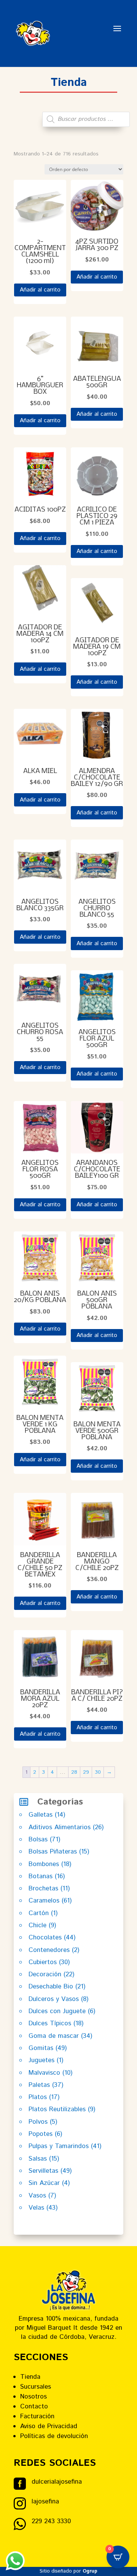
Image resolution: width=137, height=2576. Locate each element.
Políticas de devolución (54, 2436)
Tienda (30, 2377)
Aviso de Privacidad (49, 2426)
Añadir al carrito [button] (40, 290)
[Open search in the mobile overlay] (86, 119)
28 (74, 1772)
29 (86, 1772)
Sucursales (36, 2387)
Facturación (37, 2416)
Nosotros (33, 2397)
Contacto (34, 2406)
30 (98, 1772)
